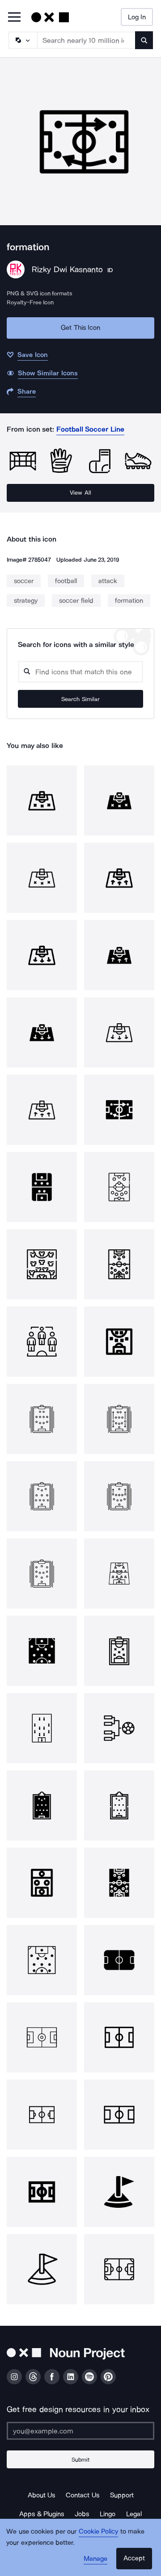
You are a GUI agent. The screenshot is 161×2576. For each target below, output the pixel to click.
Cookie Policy (99, 2531)
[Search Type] (22, 40)
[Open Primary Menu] (14, 18)
